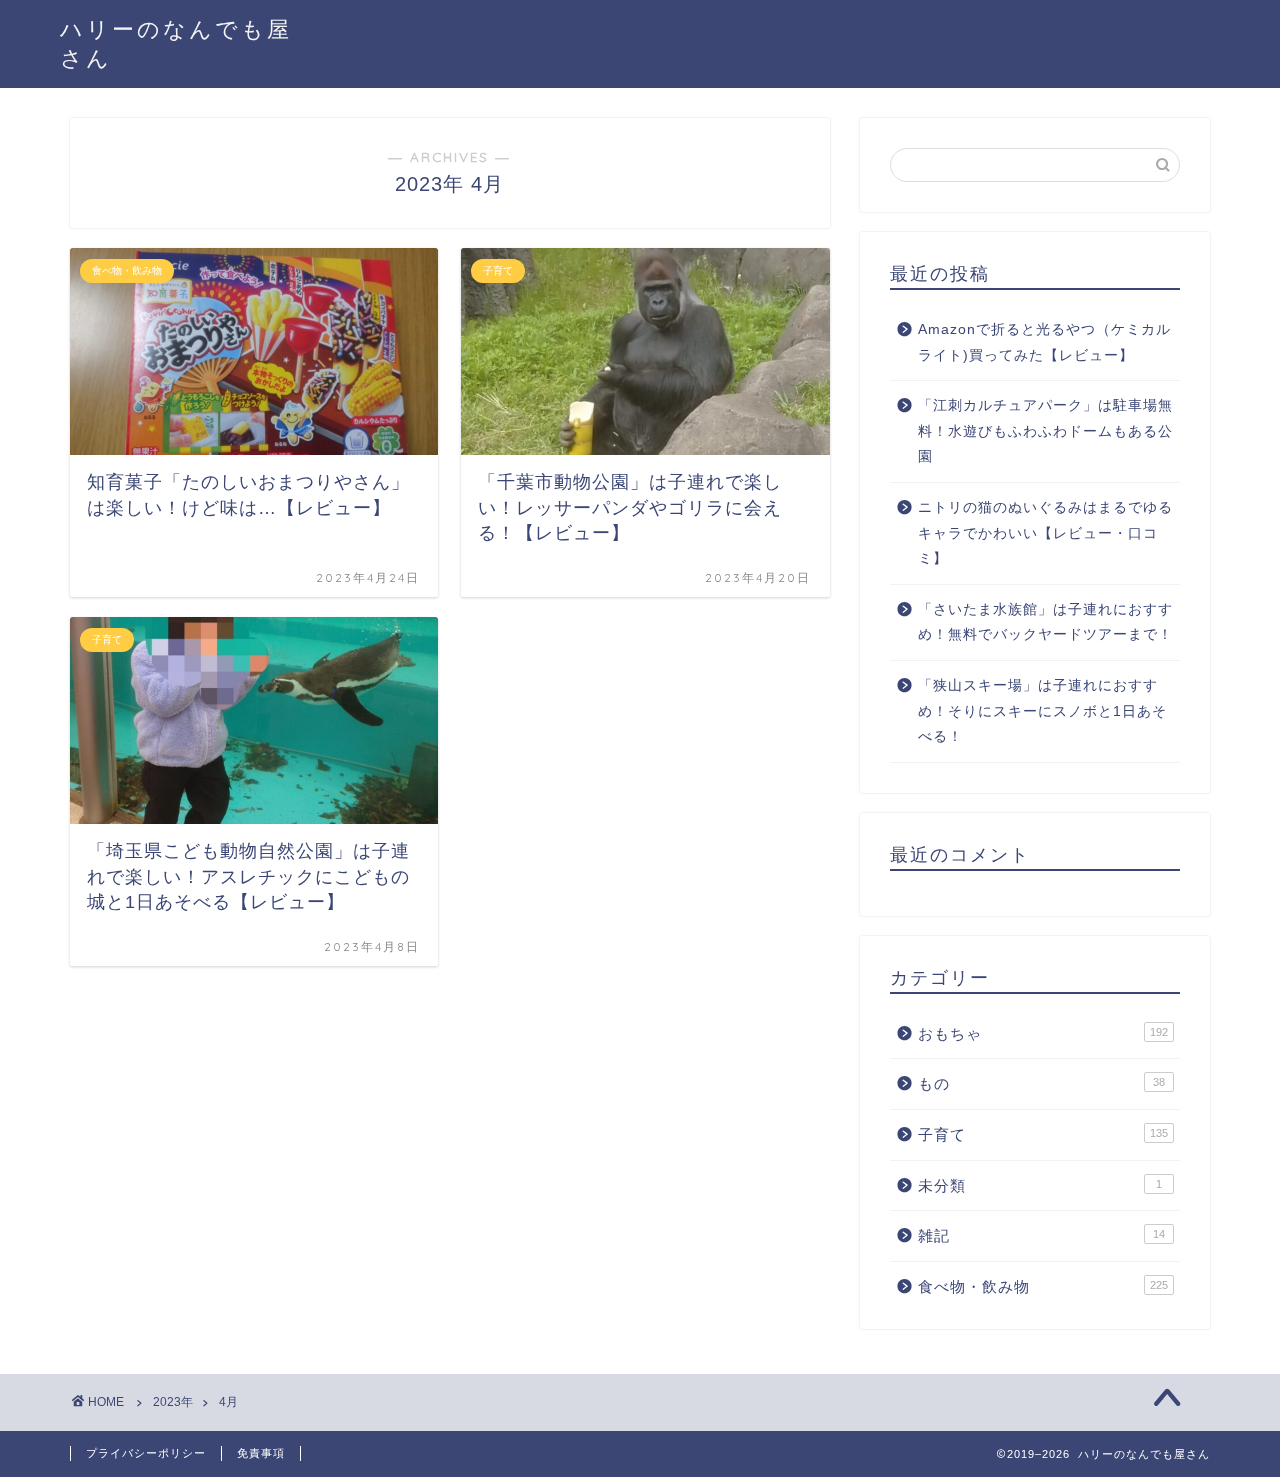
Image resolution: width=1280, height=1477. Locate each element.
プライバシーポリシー (146, 1453)
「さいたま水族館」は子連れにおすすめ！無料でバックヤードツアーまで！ (1045, 622)
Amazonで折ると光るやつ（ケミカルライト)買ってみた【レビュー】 (1044, 342)
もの (1041, 1083)
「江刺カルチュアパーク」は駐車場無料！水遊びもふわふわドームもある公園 (1045, 431)
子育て (1043, 1134)
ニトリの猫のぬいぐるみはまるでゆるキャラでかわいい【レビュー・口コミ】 (1045, 533)
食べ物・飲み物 (1043, 1286)
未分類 (1040, 1185)
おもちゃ (1043, 1033)
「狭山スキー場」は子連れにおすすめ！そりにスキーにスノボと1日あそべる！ (1042, 711)
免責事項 (261, 1453)
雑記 (1041, 1235)
